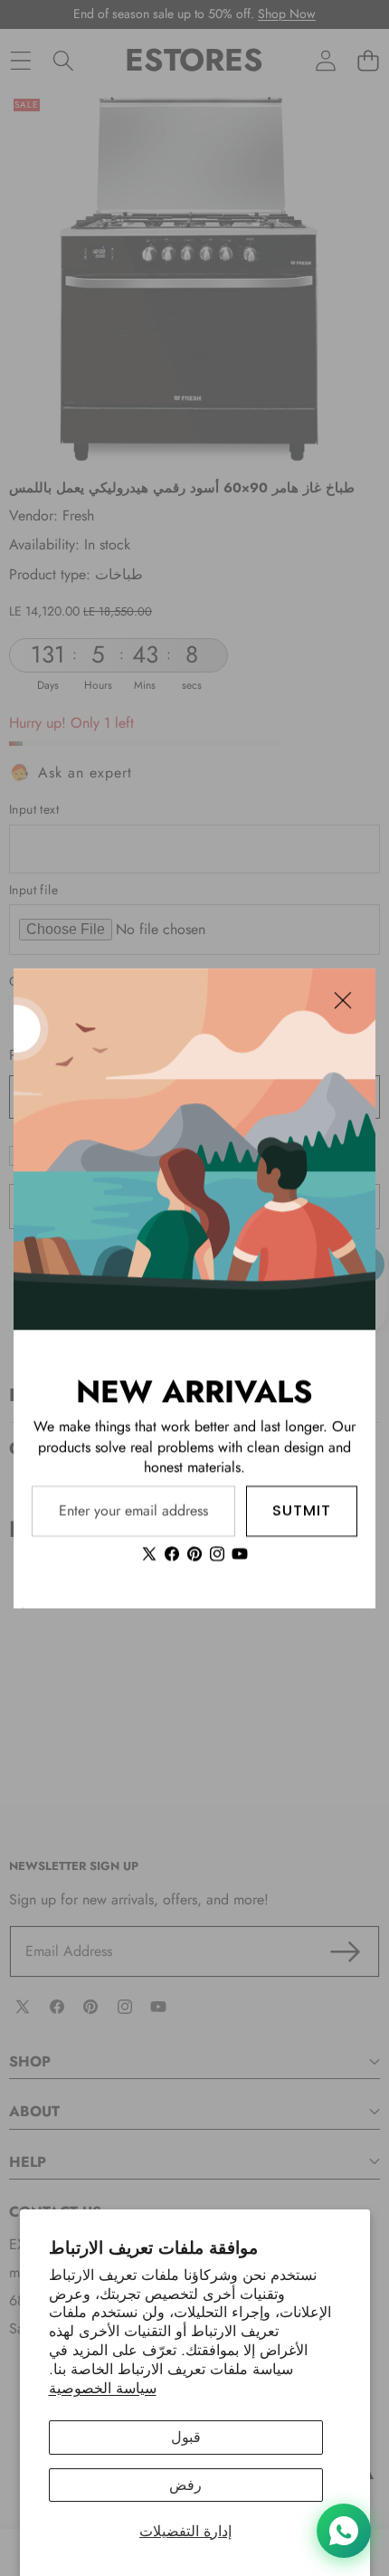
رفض (185, 2485)
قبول (186, 2437)
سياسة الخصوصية (103, 2388)
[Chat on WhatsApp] (344, 2531)
